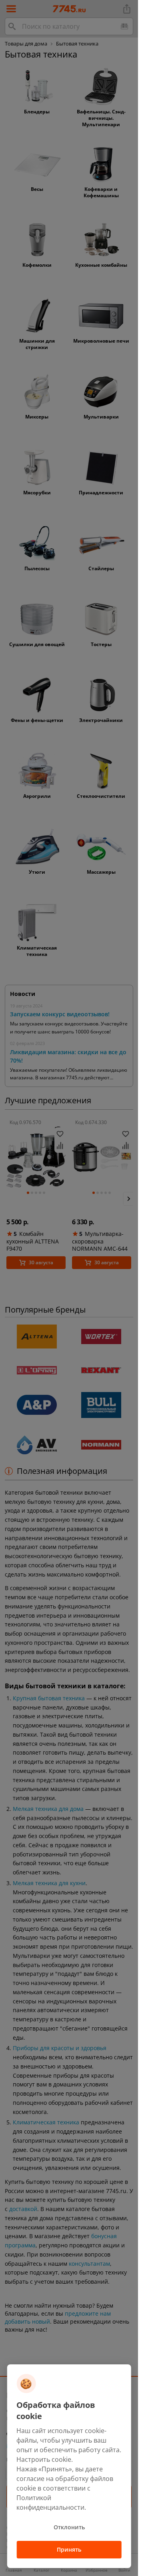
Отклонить (69, 2527)
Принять (69, 2549)
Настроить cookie (44, 2459)
